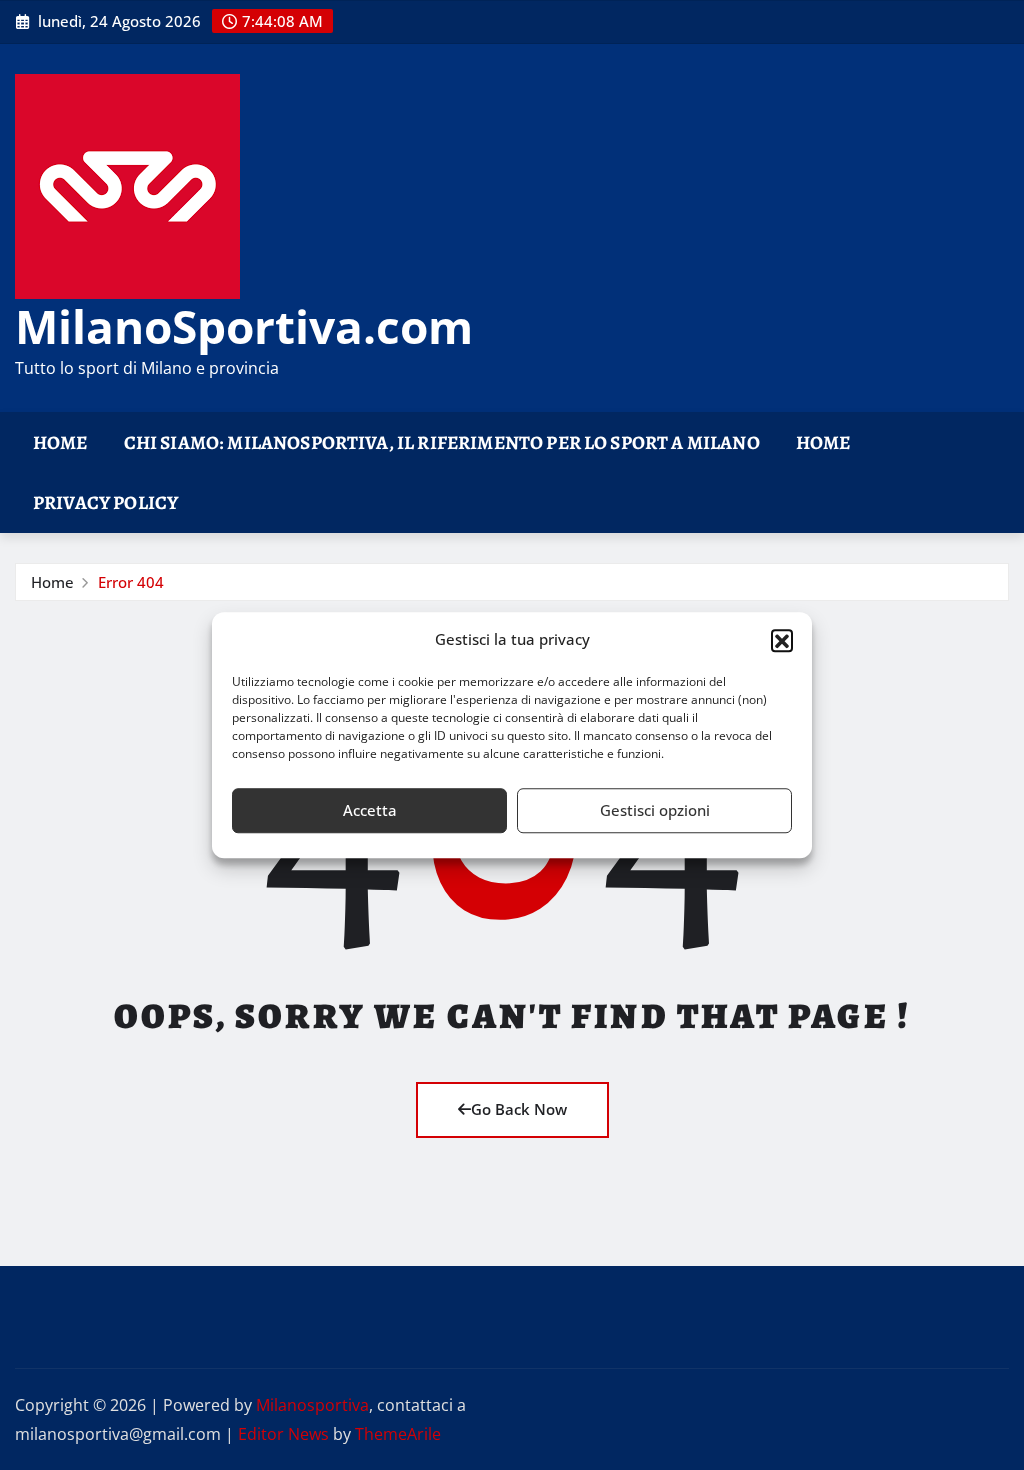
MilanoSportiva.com (244, 326)
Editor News (283, 1434)
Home (60, 442)
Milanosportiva (312, 1405)
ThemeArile (398, 1434)
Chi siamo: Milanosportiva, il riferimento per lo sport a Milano (442, 442)
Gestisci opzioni (655, 810)
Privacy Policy (105, 502)
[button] (782, 640)
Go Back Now (519, 1109)
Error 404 (131, 582)
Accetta (370, 810)
